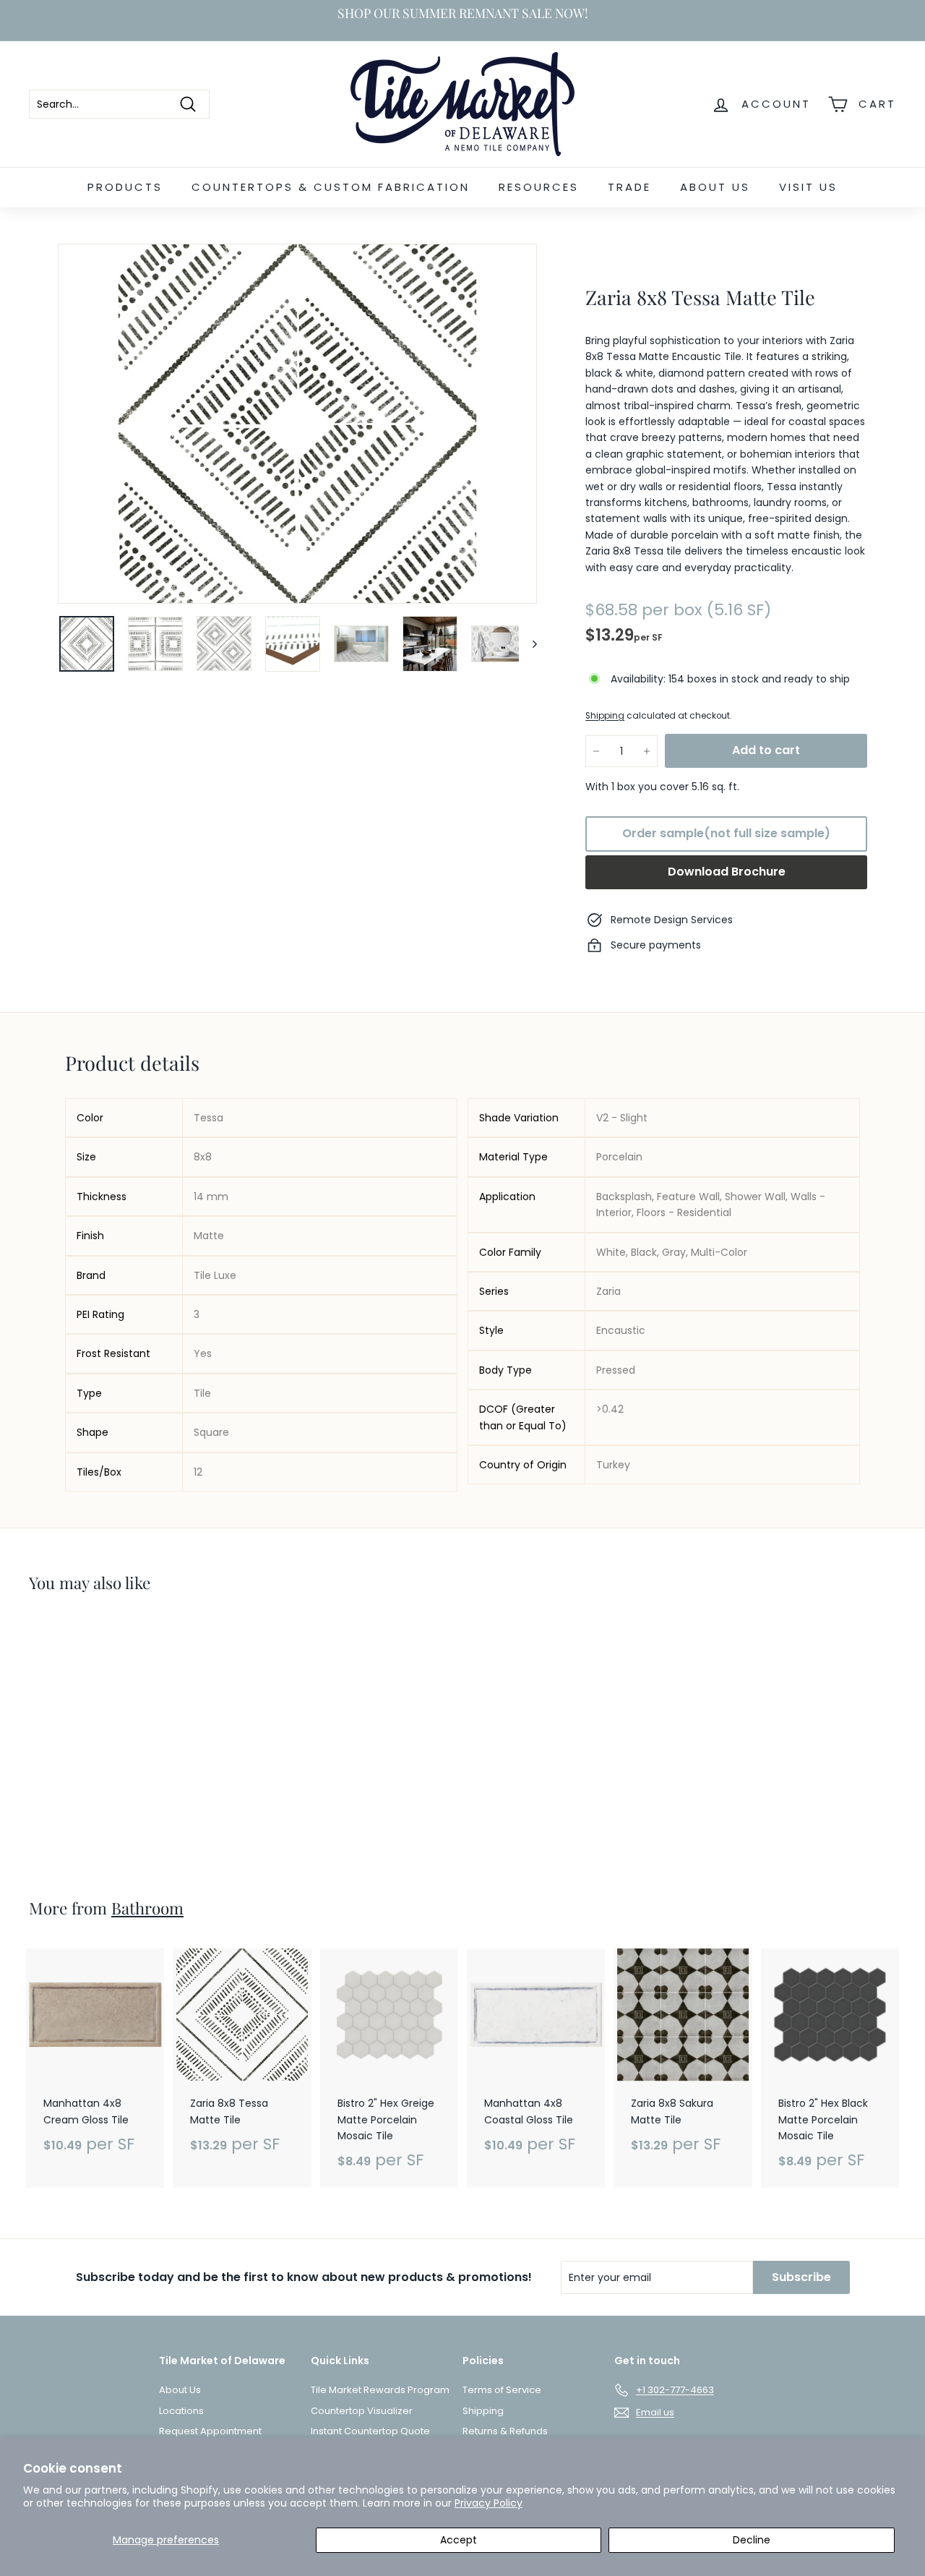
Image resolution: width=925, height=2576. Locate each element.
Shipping (605, 716)
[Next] (528, 644)
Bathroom (147, 1908)
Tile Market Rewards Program (380, 2390)
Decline (752, 2540)
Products (125, 187)
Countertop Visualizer (362, 2411)
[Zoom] (297, 424)
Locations (181, 2411)
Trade (629, 187)
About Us (715, 187)
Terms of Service (502, 2390)
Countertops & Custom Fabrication (331, 187)
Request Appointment (210, 2431)
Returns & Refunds (505, 2431)
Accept (459, 2540)
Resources (539, 187)
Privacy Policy (489, 2503)
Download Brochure (727, 872)
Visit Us (808, 187)
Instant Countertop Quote (370, 2431)
